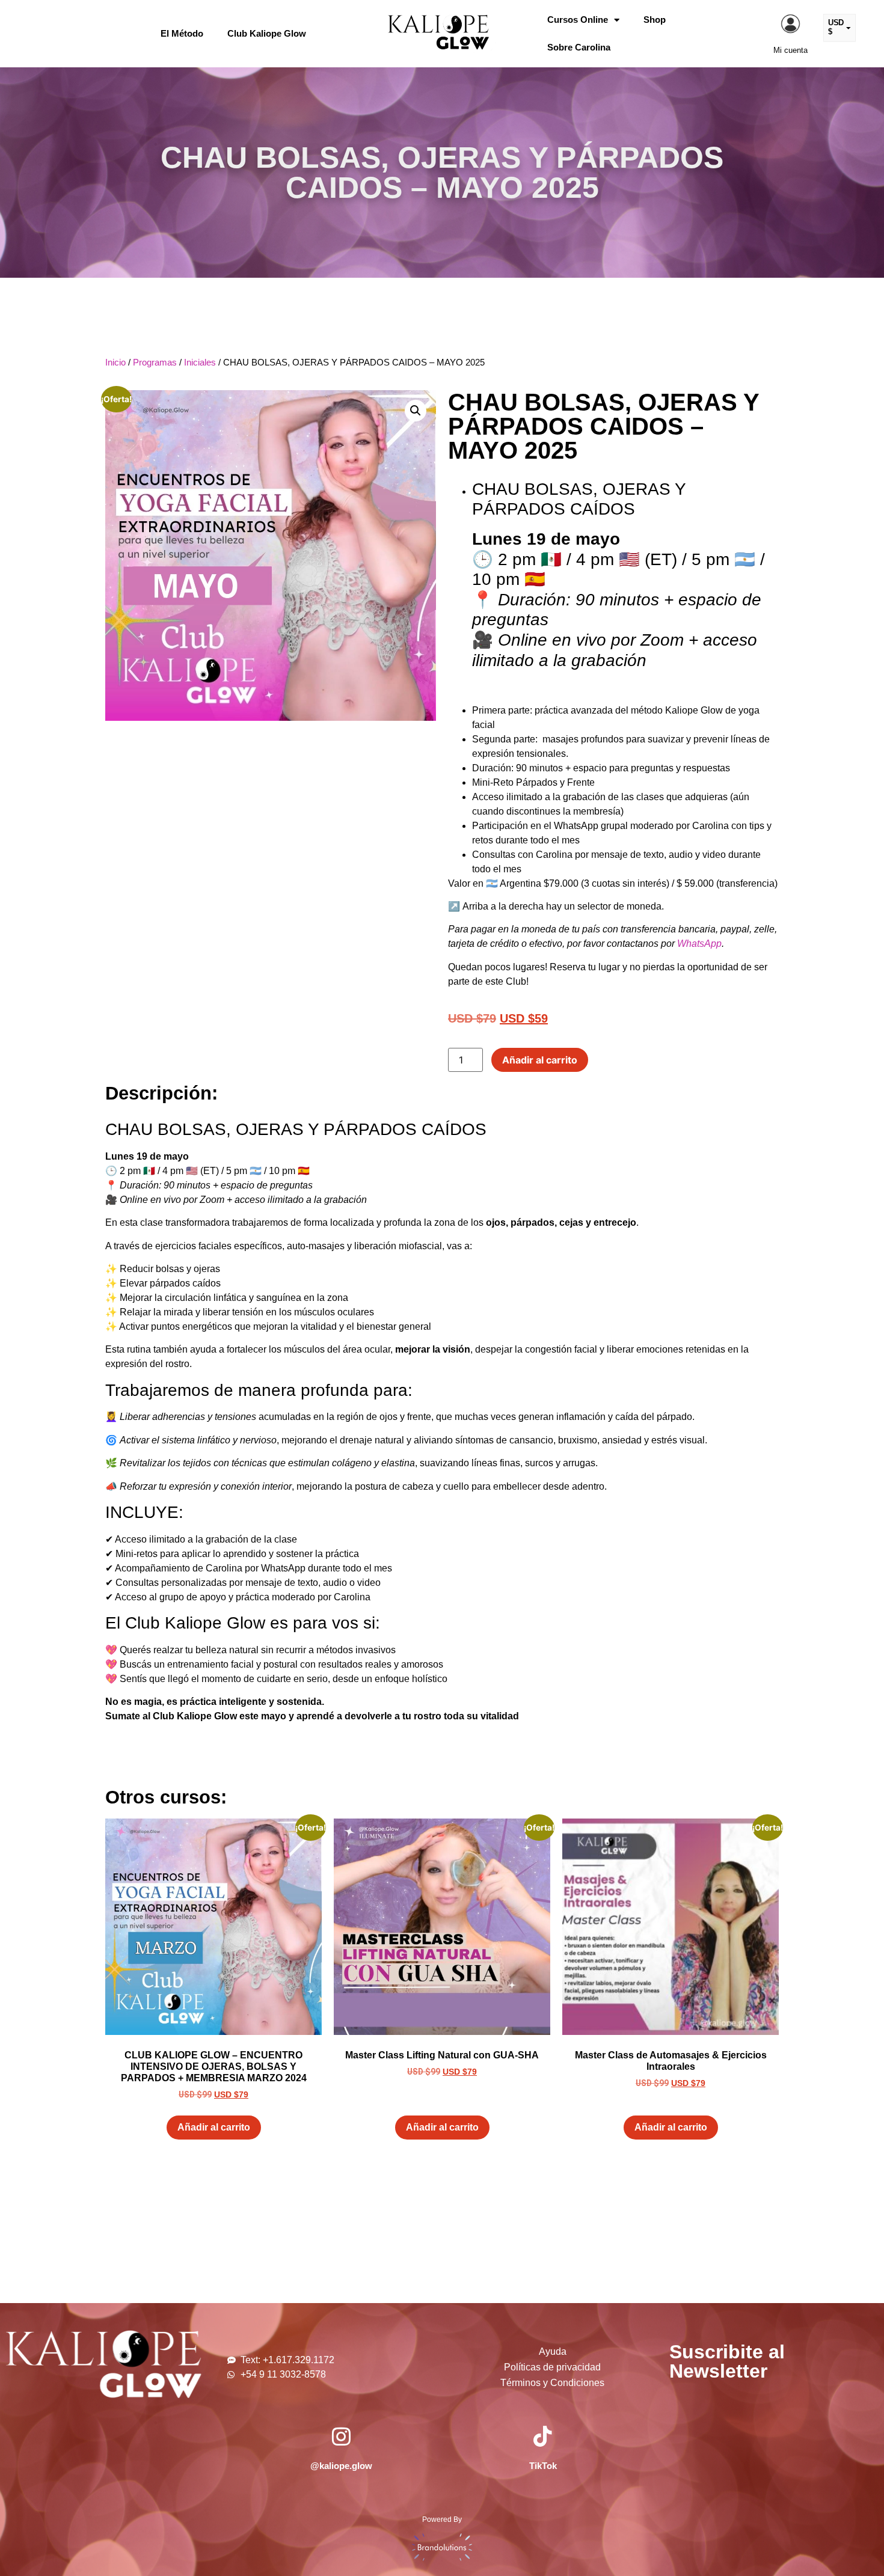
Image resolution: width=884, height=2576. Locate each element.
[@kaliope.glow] (341, 2436)
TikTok (543, 2466)
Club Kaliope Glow (267, 33)
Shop (655, 20)
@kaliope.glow (341, 2466)
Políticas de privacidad (552, 2367)
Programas (155, 363)
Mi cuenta (790, 50)
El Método (182, 33)
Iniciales (200, 363)
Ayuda (553, 2351)
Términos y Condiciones (552, 2383)
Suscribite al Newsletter (727, 2361)
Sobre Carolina (579, 47)
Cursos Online (578, 20)
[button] (416, 411)
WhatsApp (699, 944)
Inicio (115, 363)
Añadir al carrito (540, 1060)
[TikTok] (543, 2436)
